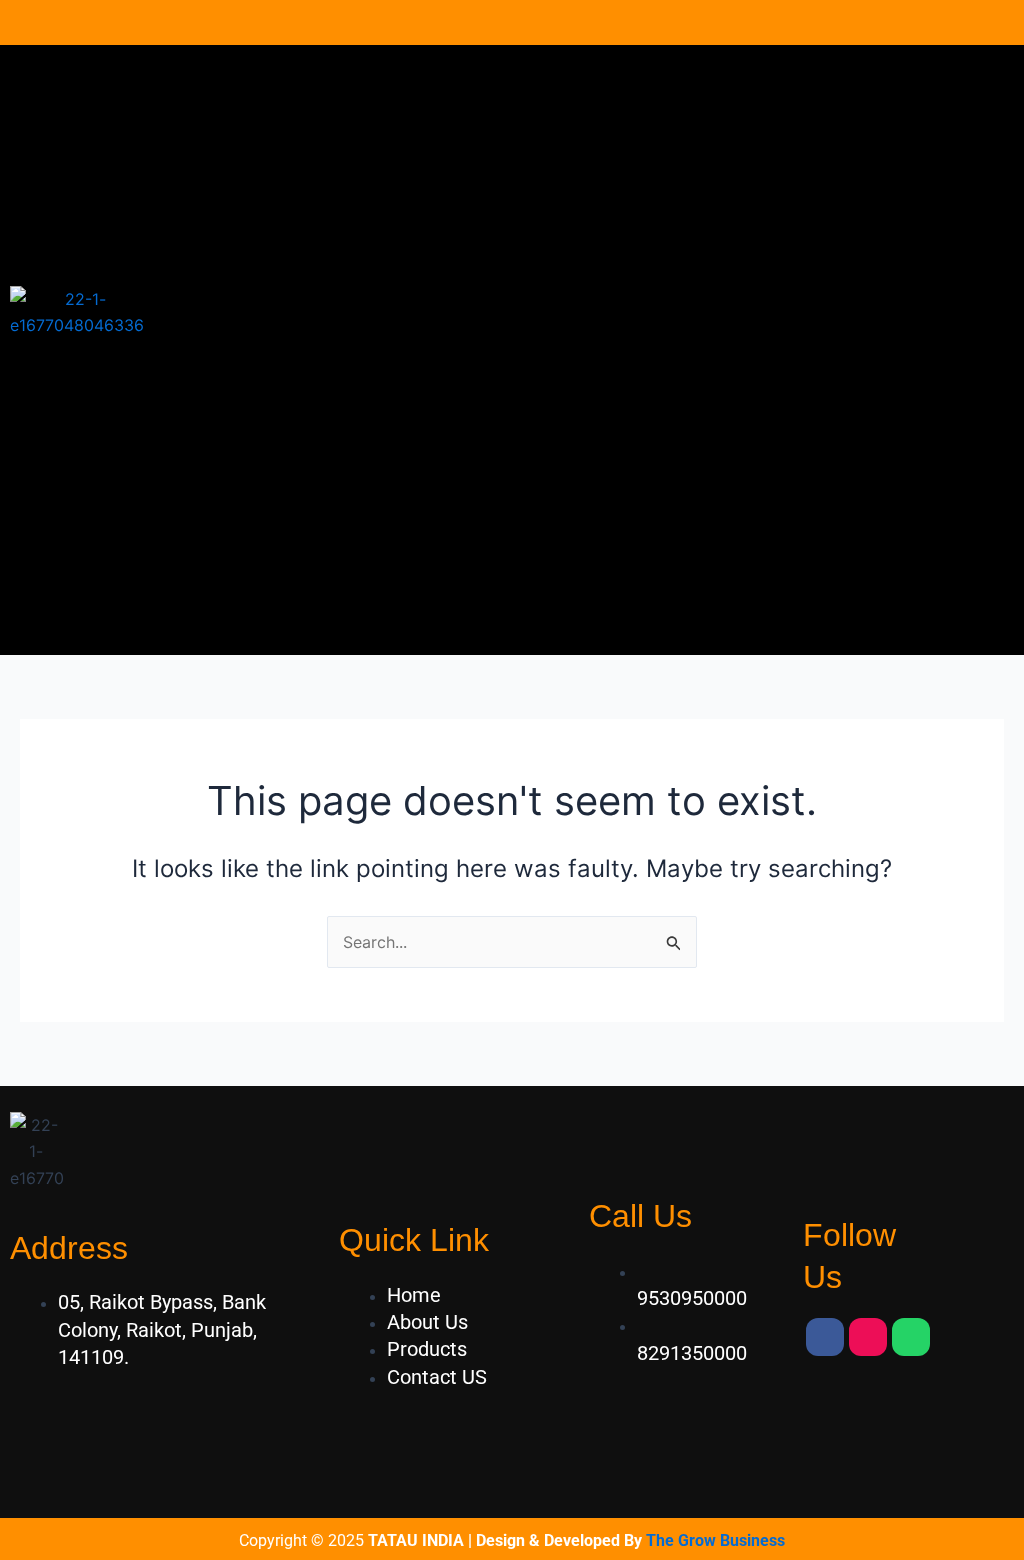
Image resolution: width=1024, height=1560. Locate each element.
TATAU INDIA (416, 1540)
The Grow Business (715, 1540)
